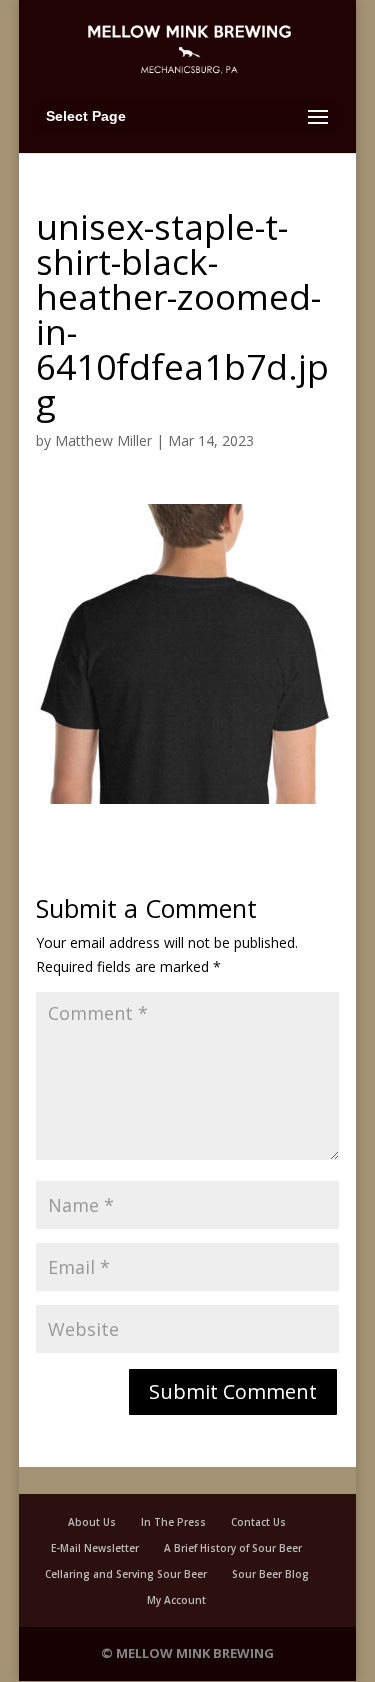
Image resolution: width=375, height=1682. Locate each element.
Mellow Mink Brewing (195, 1653)
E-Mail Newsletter (95, 1548)
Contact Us (258, 1522)
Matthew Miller (103, 440)
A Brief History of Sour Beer (233, 1548)
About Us (92, 1522)
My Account (176, 1600)
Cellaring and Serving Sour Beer (126, 1574)
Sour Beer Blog (270, 1574)
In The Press (173, 1522)
